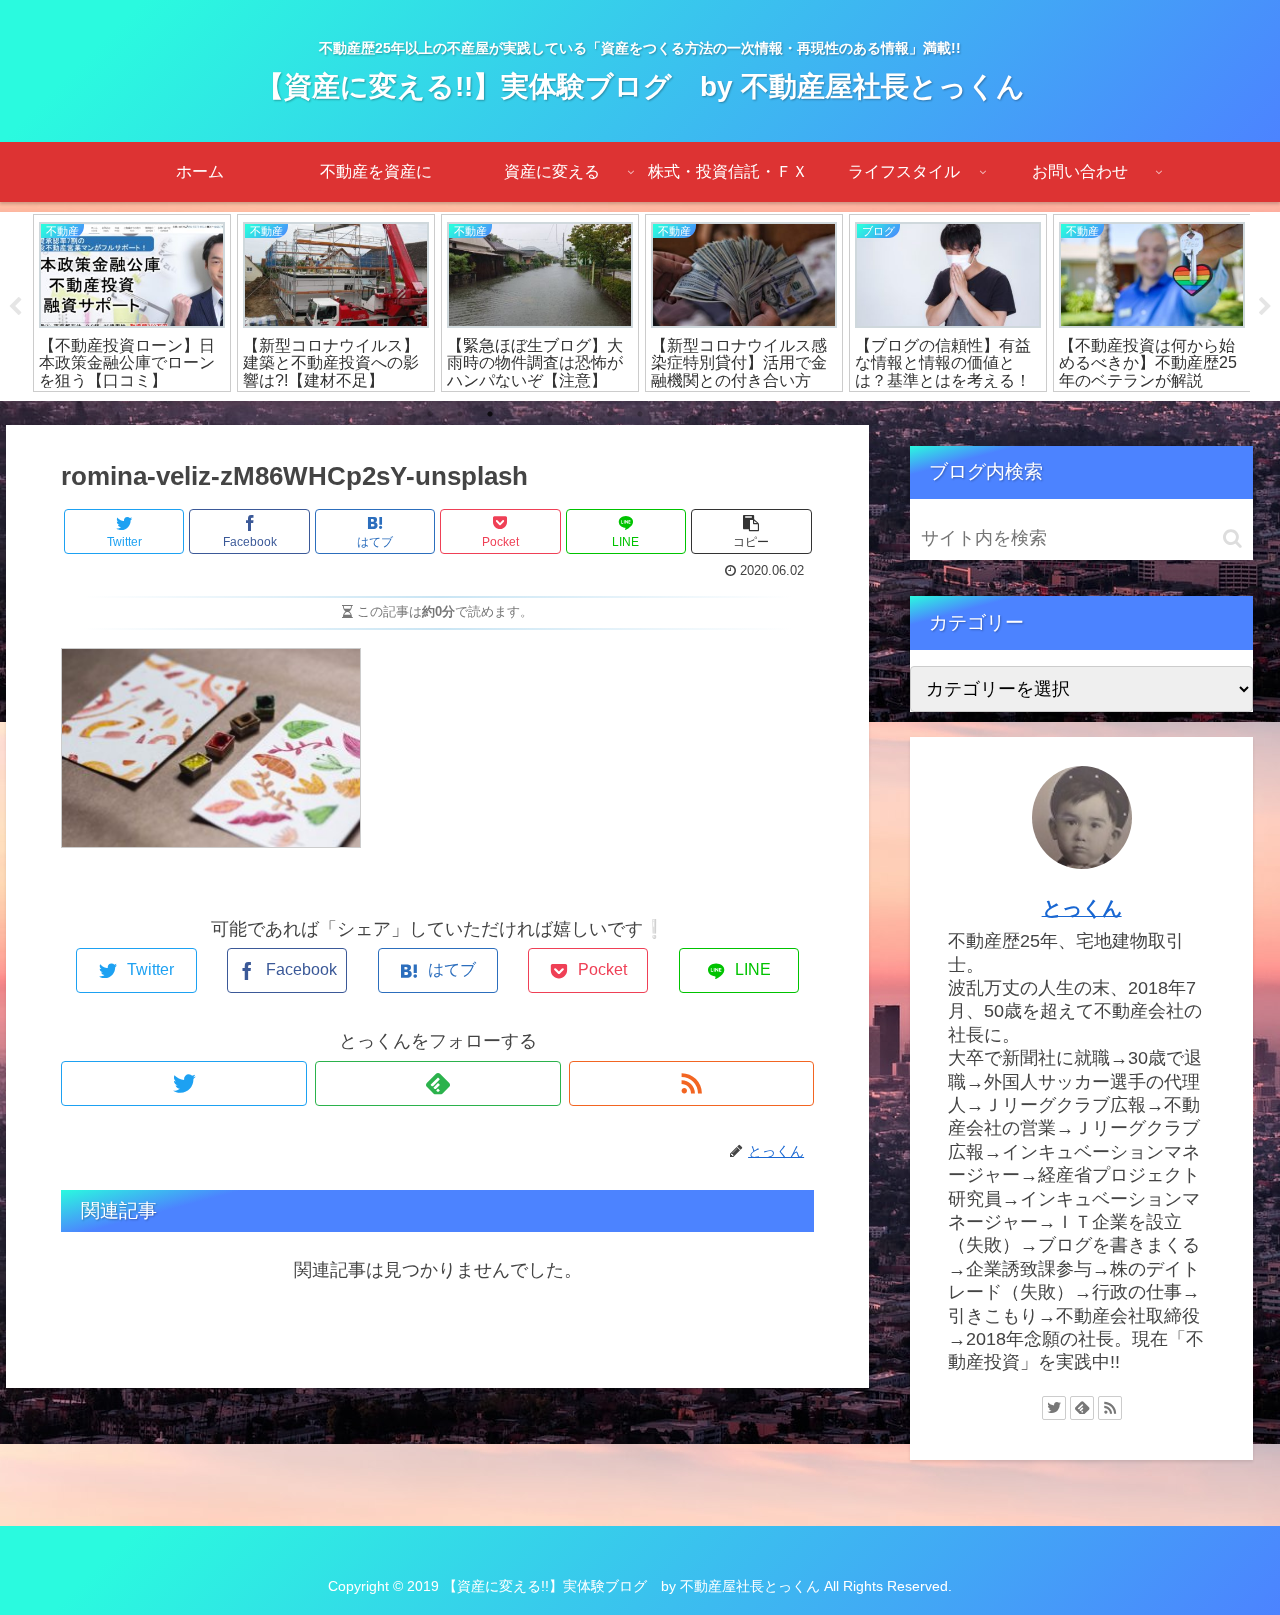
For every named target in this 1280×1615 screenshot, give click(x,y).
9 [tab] (640, 414)
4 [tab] (490, 414)
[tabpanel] (132, 303)
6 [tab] (550, 414)
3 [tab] (460, 414)
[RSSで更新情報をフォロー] (692, 1083)
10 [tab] (670, 414)
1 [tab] (400, 414)
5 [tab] (520, 414)
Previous (15, 307)
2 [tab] (430, 414)
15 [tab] (820, 414)
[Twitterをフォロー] (184, 1083)
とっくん (1082, 908)
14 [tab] (790, 414)
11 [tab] (700, 414)
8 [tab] (610, 414)
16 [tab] (850, 414)
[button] (1232, 538)
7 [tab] (580, 414)
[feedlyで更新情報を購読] (438, 1083)
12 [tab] (730, 414)
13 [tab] (760, 414)
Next (1265, 307)
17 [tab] (880, 414)
